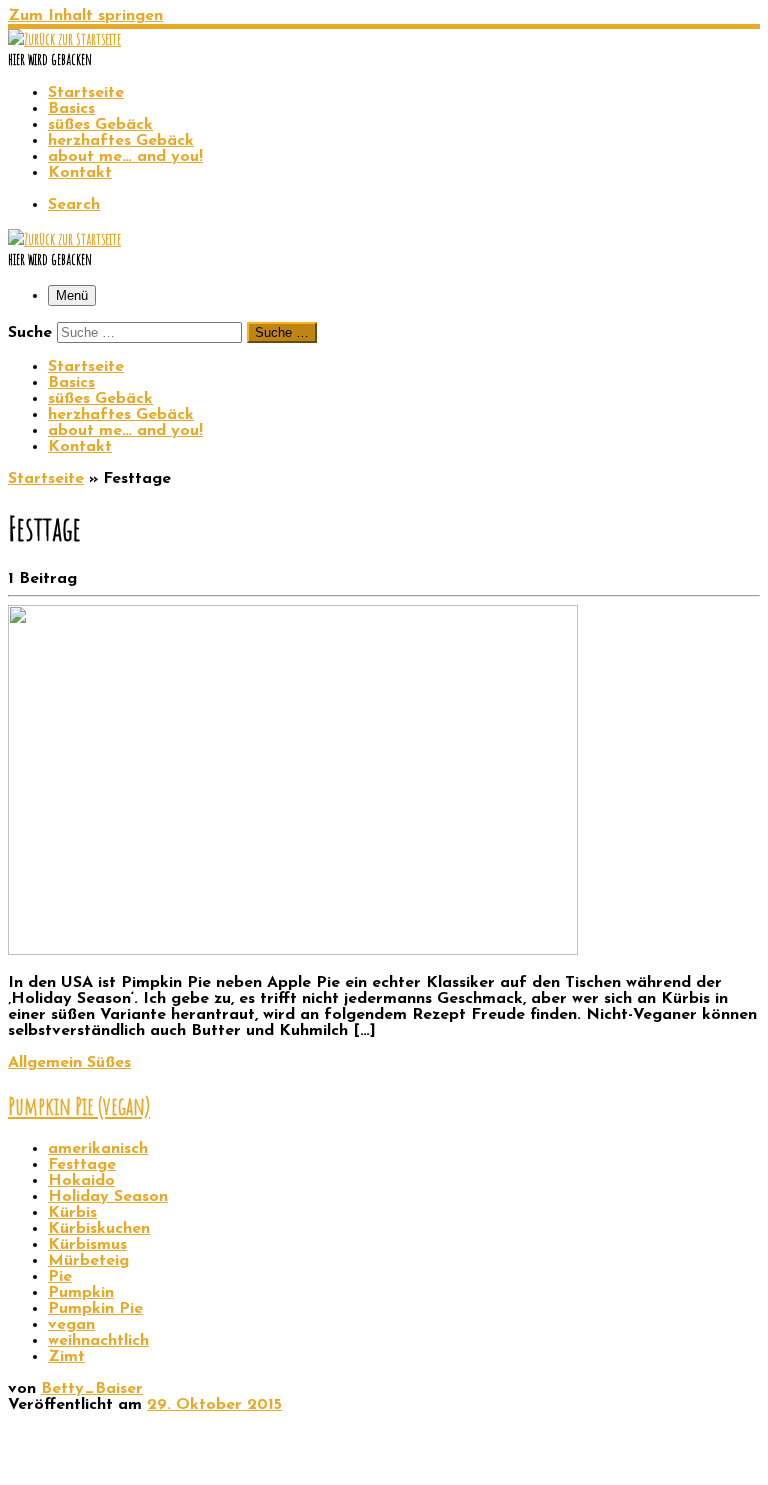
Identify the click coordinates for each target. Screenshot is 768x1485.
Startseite (46, 479)
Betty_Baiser (92, 1389)
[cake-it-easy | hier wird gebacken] (64, 39)
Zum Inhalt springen (85, 16)
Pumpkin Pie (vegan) (79, 1106)
